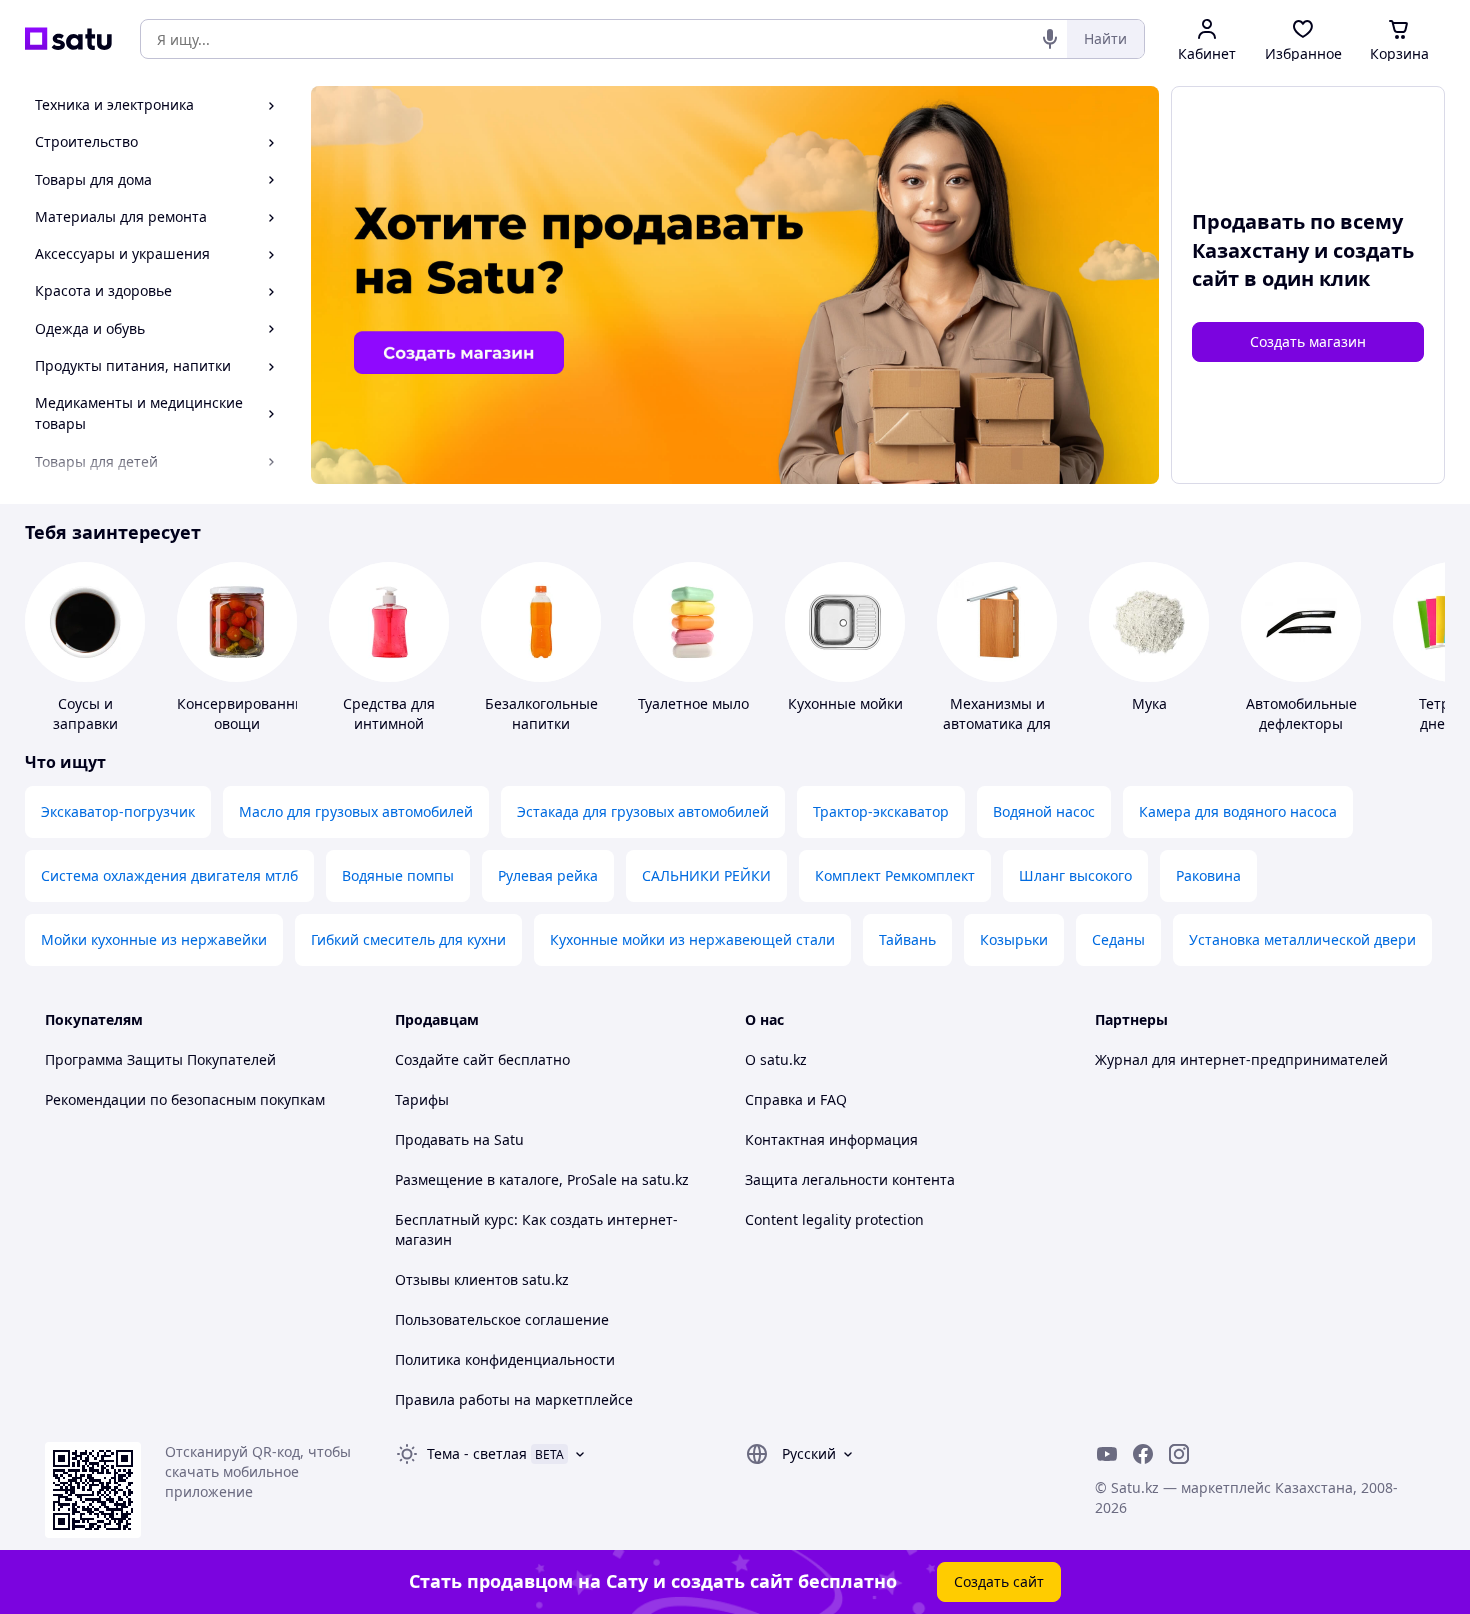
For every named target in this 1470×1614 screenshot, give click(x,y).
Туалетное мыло (693, 703)
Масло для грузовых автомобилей (356, 811)
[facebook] (1143, 1454)
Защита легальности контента (850, 1179)
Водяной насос (1044, 811)
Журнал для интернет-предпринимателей (1241, 1059)
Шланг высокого (1075, 875)
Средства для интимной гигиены (389, 723)
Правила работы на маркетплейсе (514, 1399)
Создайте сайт (444, 1059)
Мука (1149, 703)
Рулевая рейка (548, 875)
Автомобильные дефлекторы (1301, 713)
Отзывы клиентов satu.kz (482, 1279)
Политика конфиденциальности (505, 1359)
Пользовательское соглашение (502, 1319)
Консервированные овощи (245, 713)
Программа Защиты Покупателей (160, 1059)
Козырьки (1014, 939)
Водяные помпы (398, 875)
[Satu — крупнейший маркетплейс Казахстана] (68, 39)
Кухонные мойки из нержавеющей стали (692, 939)
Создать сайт (999, 1581)
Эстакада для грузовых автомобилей (643, 811)
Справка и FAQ (796, 1099)
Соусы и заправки (85, 713)
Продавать (432, 1139)
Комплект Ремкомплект (895, 875)
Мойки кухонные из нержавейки (154, 939)
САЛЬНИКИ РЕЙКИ (706, 875)
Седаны (1118, 939)
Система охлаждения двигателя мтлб (169, 875)
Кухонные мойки (845, 703)
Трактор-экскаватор (881, 811)
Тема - (477, 1453)
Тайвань (907, 939)
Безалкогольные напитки (541, 713)
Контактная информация (831, 1139)
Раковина (1208, 875)
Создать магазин (1308, 341)
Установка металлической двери (1302, 939)
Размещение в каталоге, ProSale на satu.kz (542, 1179)
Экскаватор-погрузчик (118, 811)
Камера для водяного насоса (1238, 811)
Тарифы (422, 1099)
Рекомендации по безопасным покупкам (185, 1099)
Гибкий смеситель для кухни (408, 939)
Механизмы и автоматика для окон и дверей (997, 723)
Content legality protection (834, 1219)
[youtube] (1107, 1454)
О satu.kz (776, 1059)
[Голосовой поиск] (1050, 39)
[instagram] (1179, 1454)
